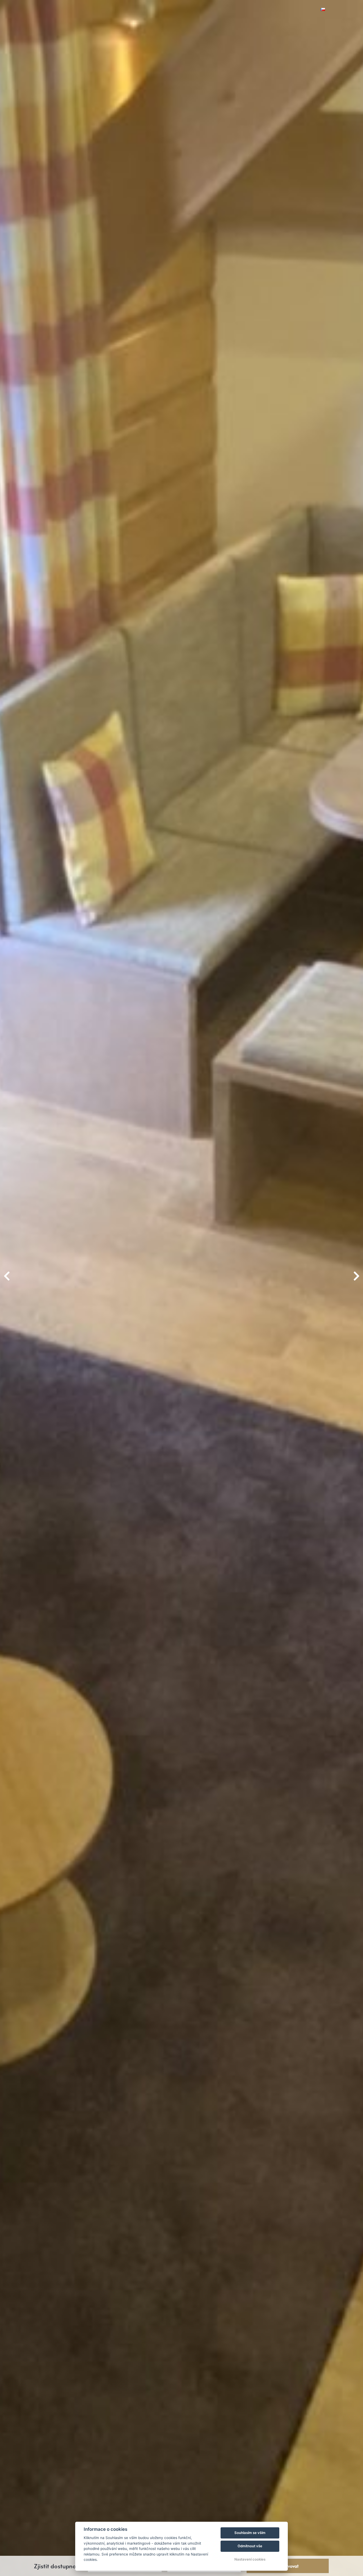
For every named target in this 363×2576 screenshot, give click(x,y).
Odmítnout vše (250, 2546)
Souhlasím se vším (250, 2533)
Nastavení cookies (250, 2559)
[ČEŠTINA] (323, 9)
